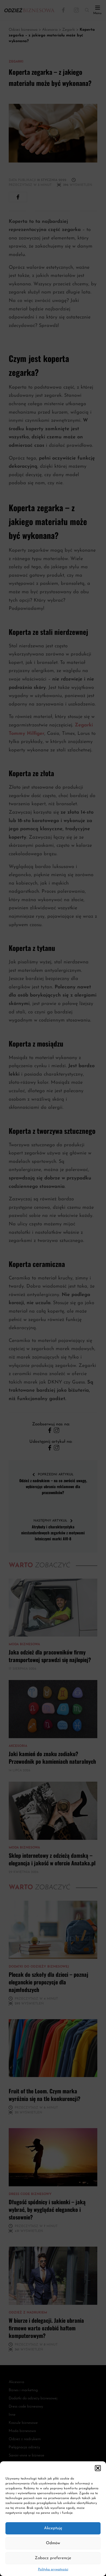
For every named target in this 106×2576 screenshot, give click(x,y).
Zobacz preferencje (53, 2558)
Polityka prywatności (53, 2569)
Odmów (53, 2543)
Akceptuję (53, 2528)
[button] (98, 2468)
